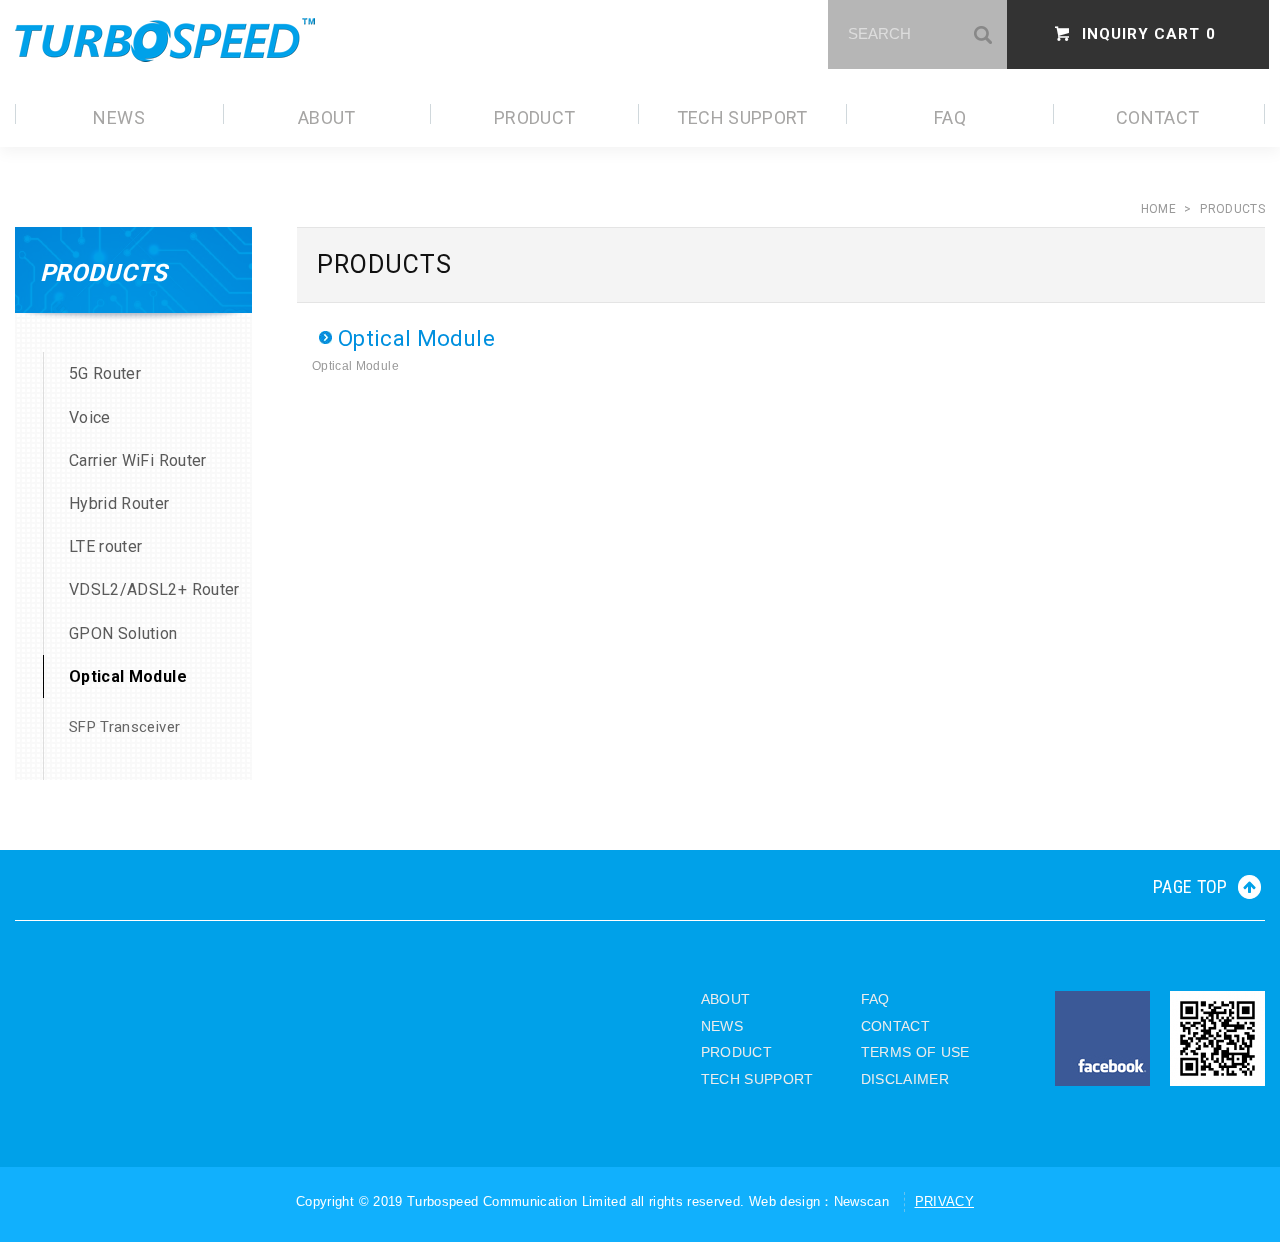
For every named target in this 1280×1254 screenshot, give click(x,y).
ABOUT (327, 117)
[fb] (1102, 1038)
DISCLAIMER (905, 1079)
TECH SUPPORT (742, 117)
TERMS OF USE (915, 1052)
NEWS (118, 117)
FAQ (950, 117)
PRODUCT (534, 117)
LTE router (106, 546)
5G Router (105, 373)
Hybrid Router (119, 503)
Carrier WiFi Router (138, 460)
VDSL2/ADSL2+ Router (154, 589)
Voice (90, 417)
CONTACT (1157, 117)
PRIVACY (944, 1201)
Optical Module (128, 676)
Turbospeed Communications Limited (165, 40)
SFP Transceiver (124, 727)
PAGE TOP (1190, 886)
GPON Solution (123, 633)
